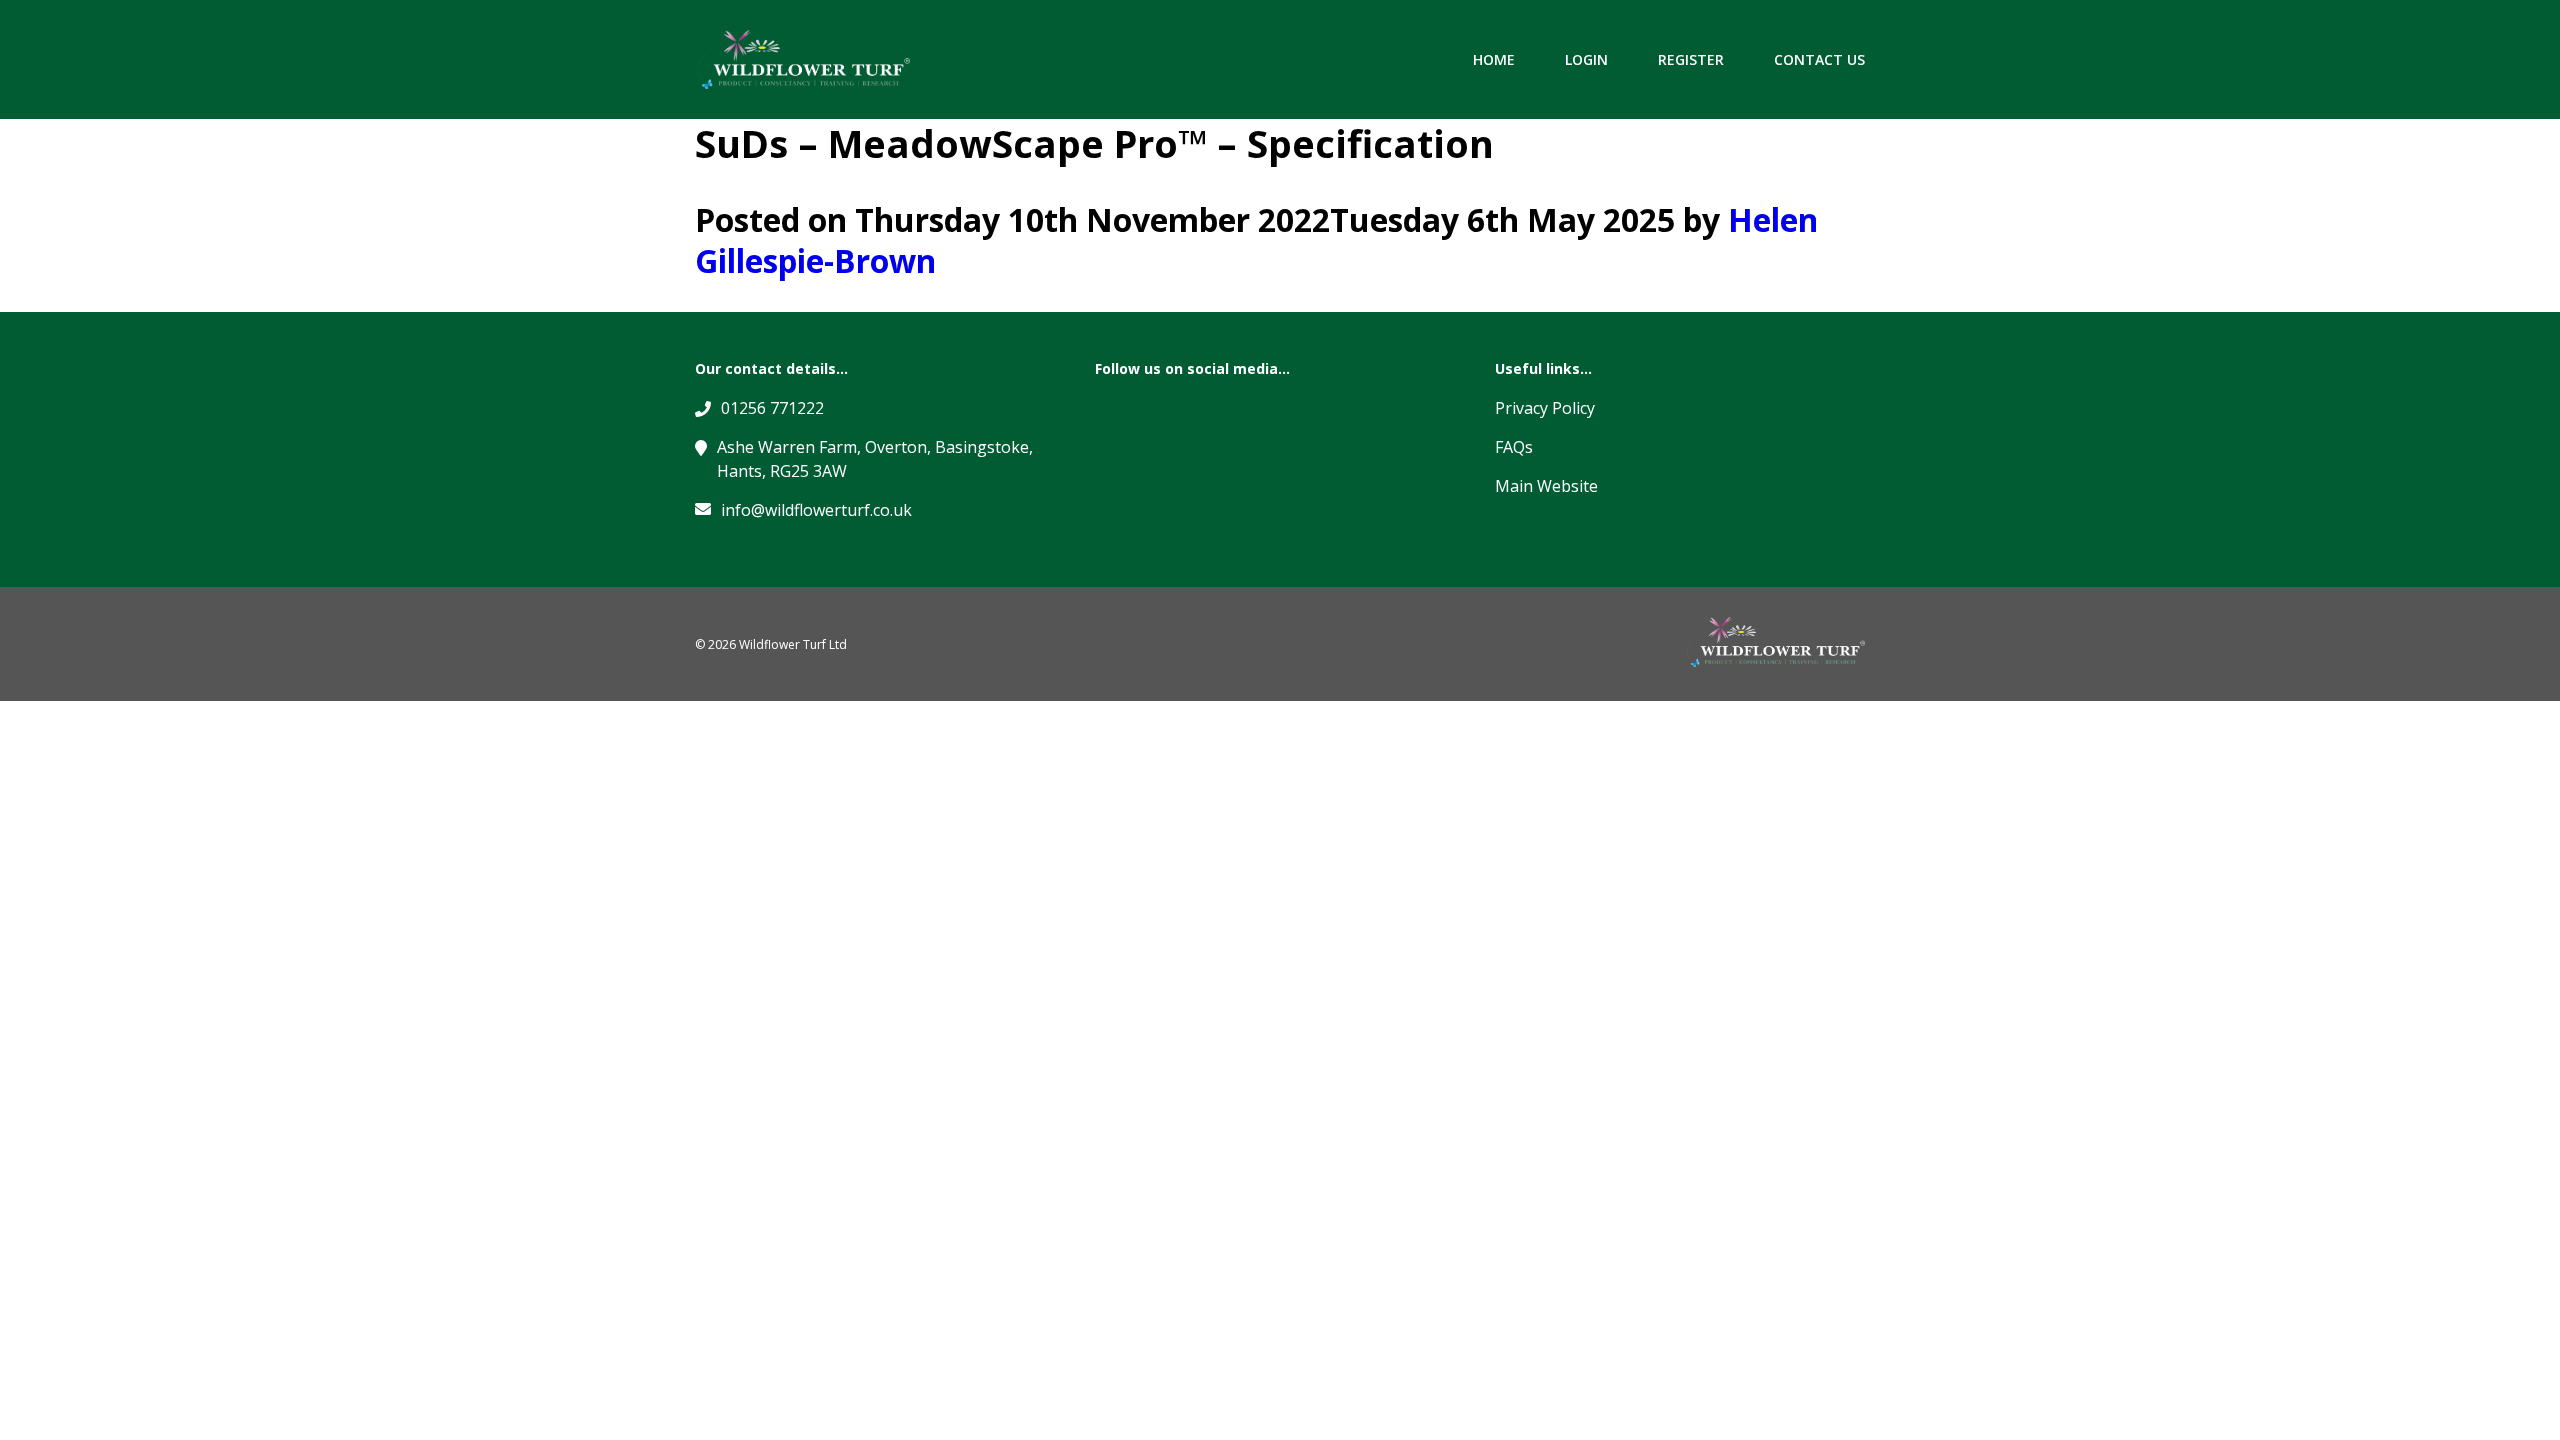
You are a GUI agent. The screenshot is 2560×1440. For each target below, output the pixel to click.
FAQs (1514, 447)
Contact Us (1819, 59)
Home (1494, 59)
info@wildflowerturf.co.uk (816, 510)
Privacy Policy (1545, 408)
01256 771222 (772, 408)
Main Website (1546, 486)
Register (1691, 59)
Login (1586, 59)
